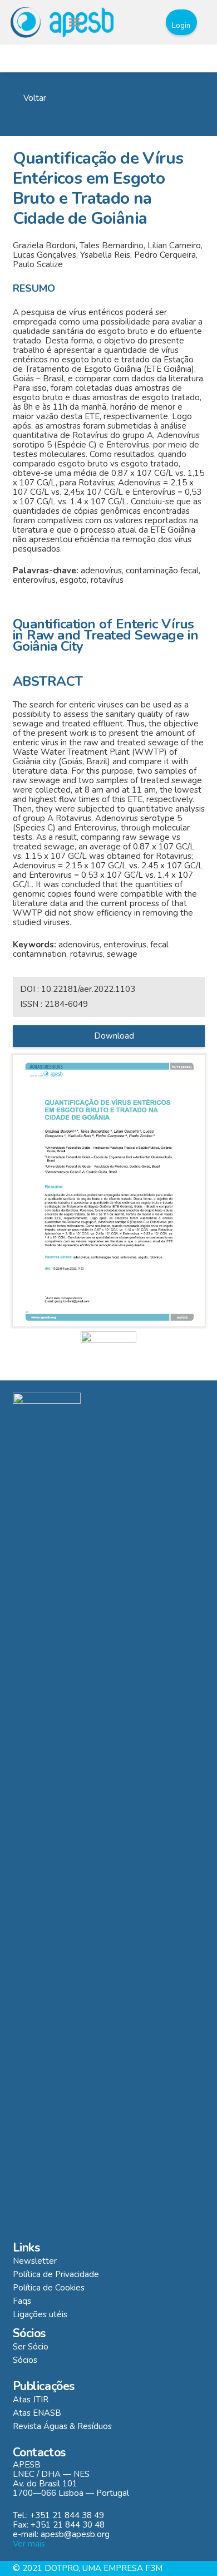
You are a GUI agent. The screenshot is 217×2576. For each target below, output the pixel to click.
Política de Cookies (49, 2288)
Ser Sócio (31, 2347)
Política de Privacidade (56, 2274)
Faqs (22, 2301)
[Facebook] (122, 22)
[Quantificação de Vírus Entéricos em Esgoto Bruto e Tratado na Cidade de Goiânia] (109, 1191)
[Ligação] (62, 22)
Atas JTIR (31, 2400)
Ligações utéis (40, 2314)
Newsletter (35, 2261)
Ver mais (29, 2544)
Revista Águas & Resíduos (62, 2426)
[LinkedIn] (144, 22)
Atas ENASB (37, 2413)
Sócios (25, 2360)
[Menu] (74, 22)
